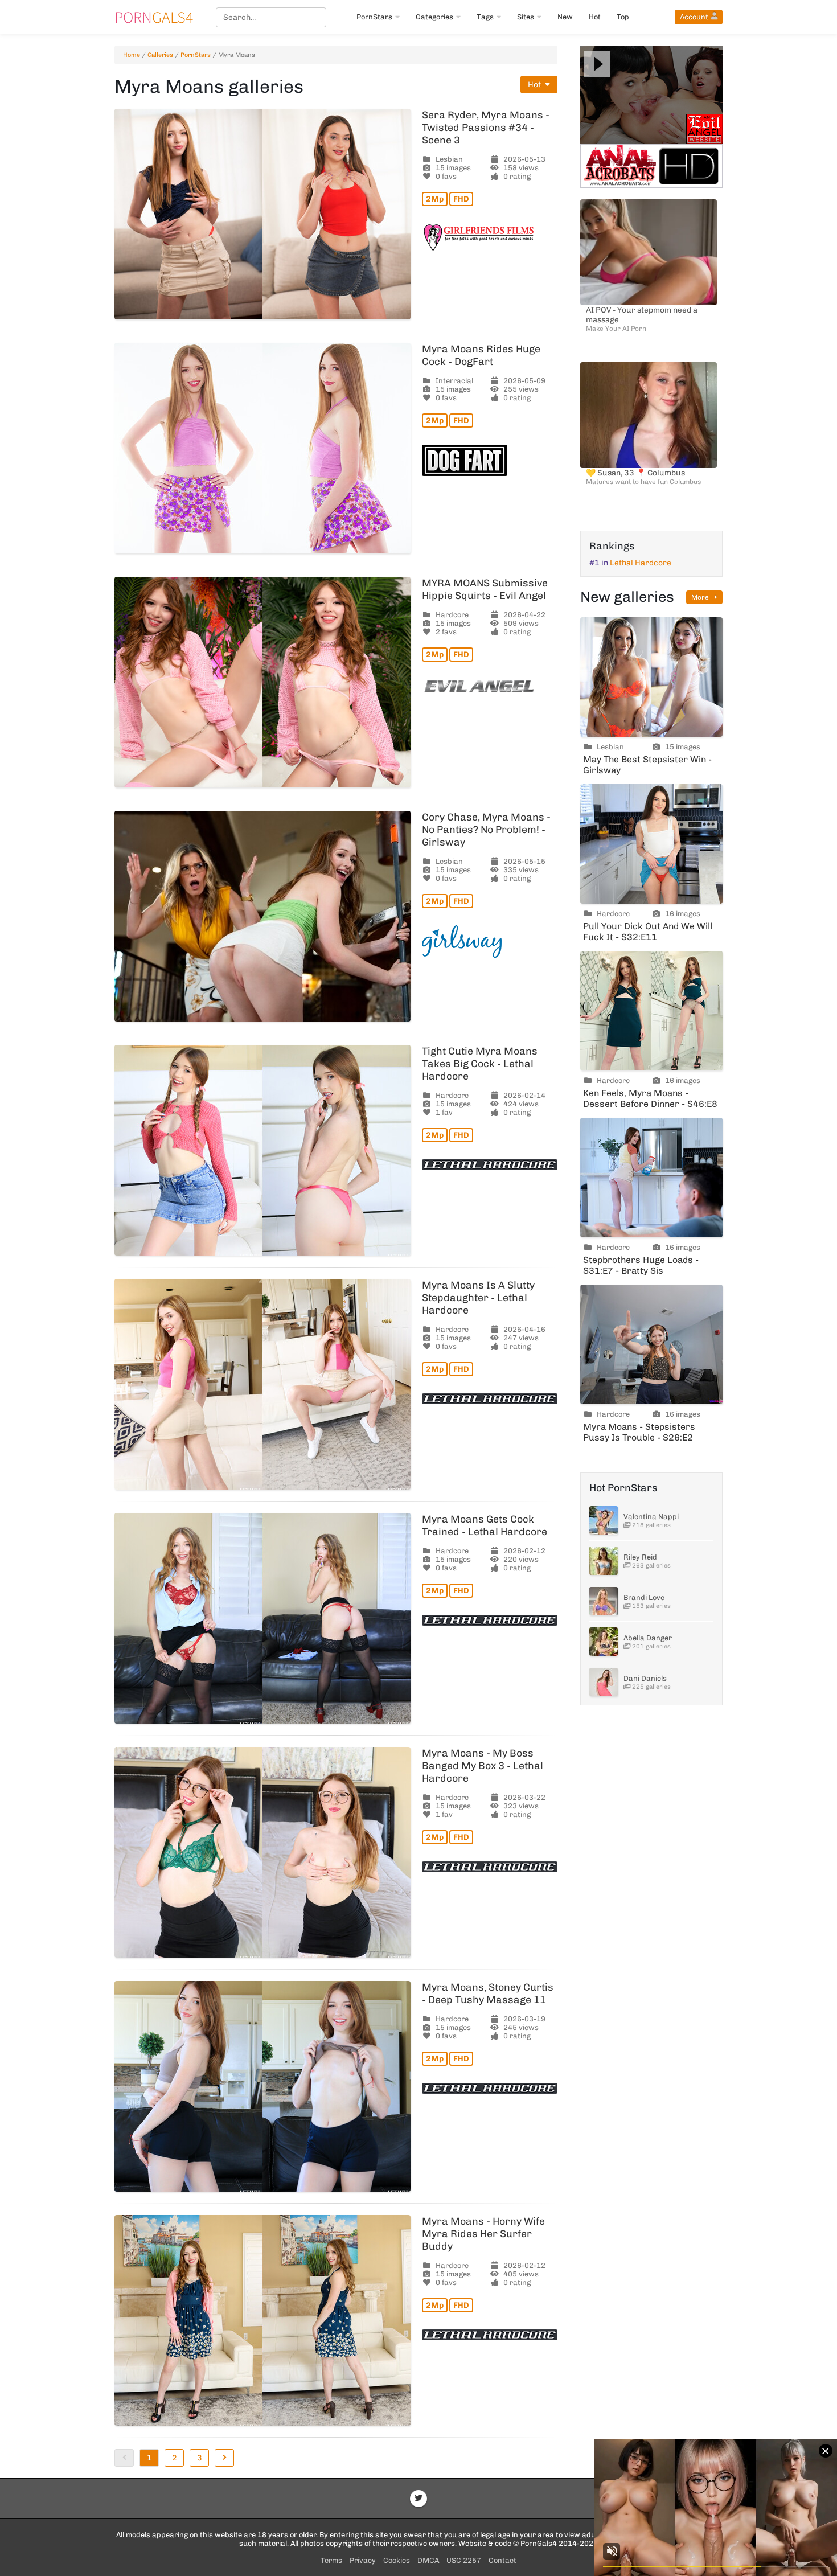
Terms (331, 2560)
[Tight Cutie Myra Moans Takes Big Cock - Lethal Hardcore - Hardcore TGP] (262, 1150)
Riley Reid (640, 1557)
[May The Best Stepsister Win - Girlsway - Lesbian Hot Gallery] (651, 677)
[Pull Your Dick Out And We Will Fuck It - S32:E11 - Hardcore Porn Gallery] (651, 844)
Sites (526, 17)
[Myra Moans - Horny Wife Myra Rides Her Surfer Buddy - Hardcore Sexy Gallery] (262, 2320)
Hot (595, 17)
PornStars (374, 17)
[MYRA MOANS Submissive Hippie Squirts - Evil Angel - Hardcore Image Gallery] (262, 682)
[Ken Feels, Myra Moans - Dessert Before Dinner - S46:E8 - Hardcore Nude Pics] (651, 1011)
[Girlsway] (490, 942)
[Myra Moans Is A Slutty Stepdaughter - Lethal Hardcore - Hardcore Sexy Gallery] (262, 1384)
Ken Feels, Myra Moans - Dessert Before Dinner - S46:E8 (650, 1098)
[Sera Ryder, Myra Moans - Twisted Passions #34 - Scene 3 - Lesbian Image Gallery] (262, 214)
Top (623, 17)
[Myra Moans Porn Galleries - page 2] (224, 2458)
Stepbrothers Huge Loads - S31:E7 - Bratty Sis (641, 1265)
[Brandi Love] (604, 1601)
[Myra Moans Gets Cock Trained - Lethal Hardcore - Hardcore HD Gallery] (262, 1618)
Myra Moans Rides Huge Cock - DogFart (481, 355)
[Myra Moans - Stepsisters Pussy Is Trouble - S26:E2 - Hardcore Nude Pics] (651, 1344)
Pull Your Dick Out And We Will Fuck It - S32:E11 (648, 932)
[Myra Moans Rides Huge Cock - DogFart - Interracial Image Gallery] (262, 448)
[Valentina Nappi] (604, 1520)
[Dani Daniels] (604, 1682)
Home (132, 55)
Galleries (160, 55)
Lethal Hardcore (641, 563)
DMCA (428, 2560)
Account (694, 17)
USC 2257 (464, 2560)
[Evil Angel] (490, 686)
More (701, 597)
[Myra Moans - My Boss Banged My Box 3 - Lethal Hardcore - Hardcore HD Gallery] (262, 1852)
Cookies (397, 2560)
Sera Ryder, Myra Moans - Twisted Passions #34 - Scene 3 (486, 128)
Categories (434, 17)
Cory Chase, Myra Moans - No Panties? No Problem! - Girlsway (486, 830)
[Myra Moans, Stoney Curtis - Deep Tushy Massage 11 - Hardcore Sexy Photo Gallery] (262, 2086)
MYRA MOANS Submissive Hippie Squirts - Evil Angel (485, 589)
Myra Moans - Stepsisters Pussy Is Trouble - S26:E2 (639, 1432)
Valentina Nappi (651, 1517)
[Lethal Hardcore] (490, 1165)
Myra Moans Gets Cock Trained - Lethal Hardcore (485, 1525)
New (565, 17)
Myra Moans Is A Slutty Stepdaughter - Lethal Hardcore (478, 1298)
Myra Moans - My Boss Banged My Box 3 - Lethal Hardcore (483, 1766)
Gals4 (154, 17)
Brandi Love (644, 1597)
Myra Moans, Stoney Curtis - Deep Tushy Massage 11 (488, 1993)
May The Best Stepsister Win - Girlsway (647, 765)
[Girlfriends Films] (490, 238)
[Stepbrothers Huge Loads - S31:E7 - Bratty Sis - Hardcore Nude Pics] (651, 1178)
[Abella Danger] (604, 1642)
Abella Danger (648, 1638)
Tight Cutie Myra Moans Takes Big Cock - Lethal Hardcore (480, 1064)
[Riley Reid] (604, 1561)
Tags (485, 17)
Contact (502, 2560)
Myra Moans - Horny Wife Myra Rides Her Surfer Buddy (483, 2234)
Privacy (363, 2560)
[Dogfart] (490, 460)
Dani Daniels (645, 1678)
